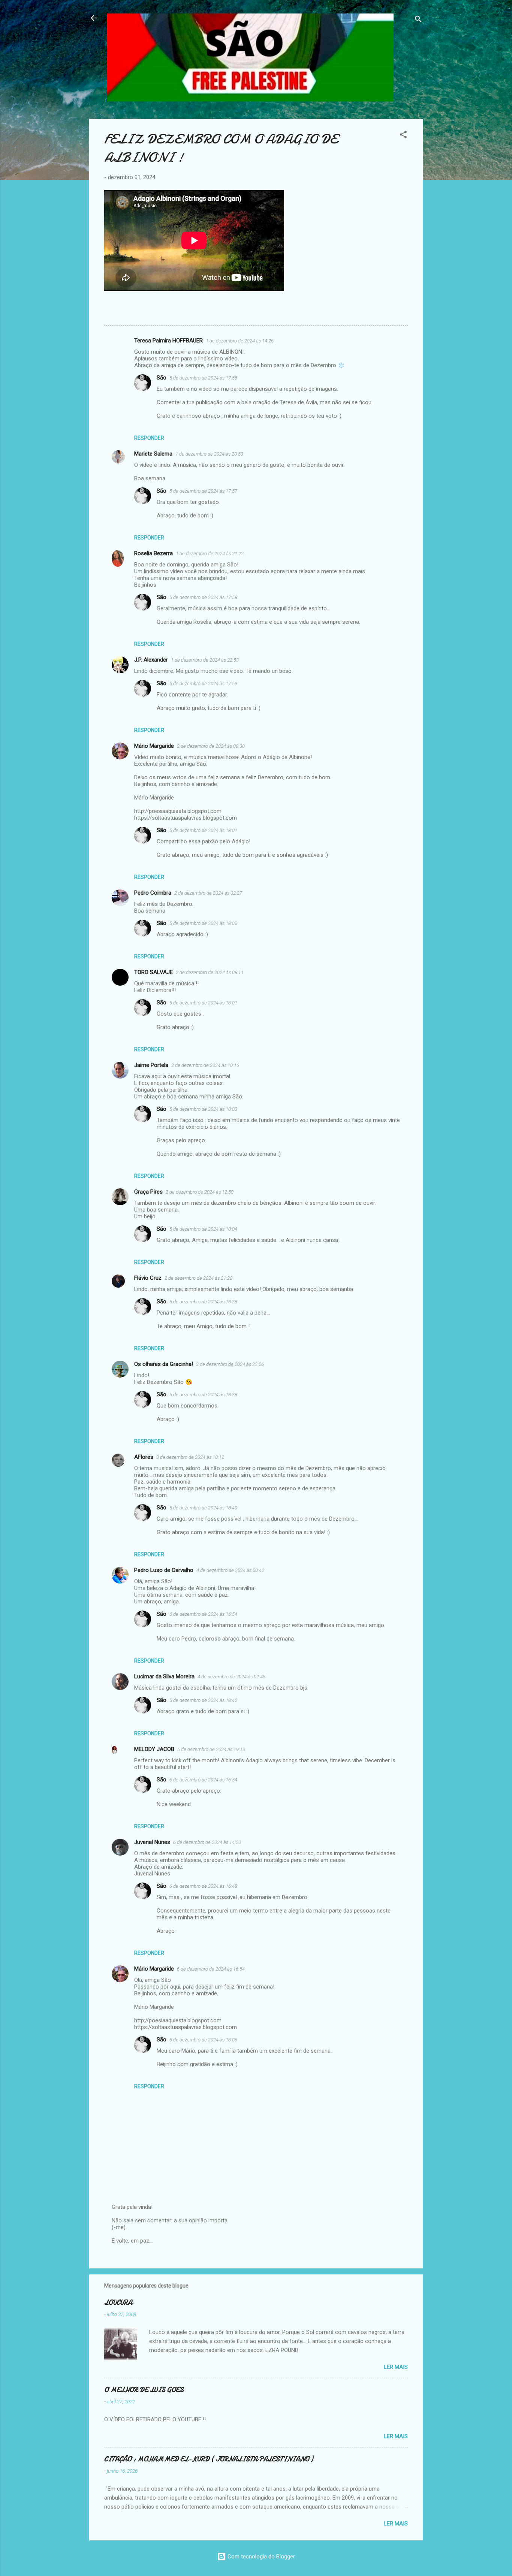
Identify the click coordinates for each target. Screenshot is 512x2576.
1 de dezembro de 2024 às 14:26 (240, 341)
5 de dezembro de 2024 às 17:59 (203, 684)
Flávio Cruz (148, 1278)
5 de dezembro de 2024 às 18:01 (203, 830)
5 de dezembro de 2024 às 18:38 (203, 1302)
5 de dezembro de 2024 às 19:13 (211, 1749)
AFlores (144, 1457)
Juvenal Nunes (152, 1842)
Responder (149, 438)
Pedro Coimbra (153, 893)
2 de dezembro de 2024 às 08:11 (210, 972)
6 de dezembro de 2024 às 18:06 (203, 2040)
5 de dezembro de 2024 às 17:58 (203, 597)
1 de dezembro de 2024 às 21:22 (210, 554)
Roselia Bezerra (153, 553)
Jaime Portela (151, 1065)
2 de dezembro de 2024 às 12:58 (200, 1192)
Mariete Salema (153, 454)
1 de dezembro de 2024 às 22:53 (205, 660)
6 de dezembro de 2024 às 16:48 (203, 1886)
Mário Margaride (154, 746)
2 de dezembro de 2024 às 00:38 (211, 746)
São (162, 378)
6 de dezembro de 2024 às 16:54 (203, 1614)
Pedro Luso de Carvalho (164, 1570)
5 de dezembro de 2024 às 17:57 (203, 491)
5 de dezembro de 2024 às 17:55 (203, 378)
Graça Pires (148, 1192)
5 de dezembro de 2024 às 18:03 (203, 1109)
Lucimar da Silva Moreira (164, 1676)
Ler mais (396, 2367)
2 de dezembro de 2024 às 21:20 (198, 1278)
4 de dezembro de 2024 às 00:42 (230, 1570)
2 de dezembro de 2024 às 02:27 (208, 893)
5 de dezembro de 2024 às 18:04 (203, 1229)
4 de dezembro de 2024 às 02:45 (231, 1677)
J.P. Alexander (151, 660)
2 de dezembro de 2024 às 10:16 (205, 1065)
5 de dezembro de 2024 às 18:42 (203, 1700)
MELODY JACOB (154, 1749)
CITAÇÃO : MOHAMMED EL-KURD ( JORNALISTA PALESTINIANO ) (209, 2459)
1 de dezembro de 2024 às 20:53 (209, 454)
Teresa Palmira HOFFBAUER (168, 341)
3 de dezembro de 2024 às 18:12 (190, 1457)
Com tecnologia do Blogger (260, 2557)
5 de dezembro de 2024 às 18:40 (203, 1508)
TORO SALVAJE (153, 972)
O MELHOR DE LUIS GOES (144, 2390)
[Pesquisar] (418, 20)
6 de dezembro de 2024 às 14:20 (207, 1842)
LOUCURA (118, 2303)
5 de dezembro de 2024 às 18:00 (203, 923)
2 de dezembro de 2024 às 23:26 (230, 1364)
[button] (403, 136)
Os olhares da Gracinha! (164, 1364)
